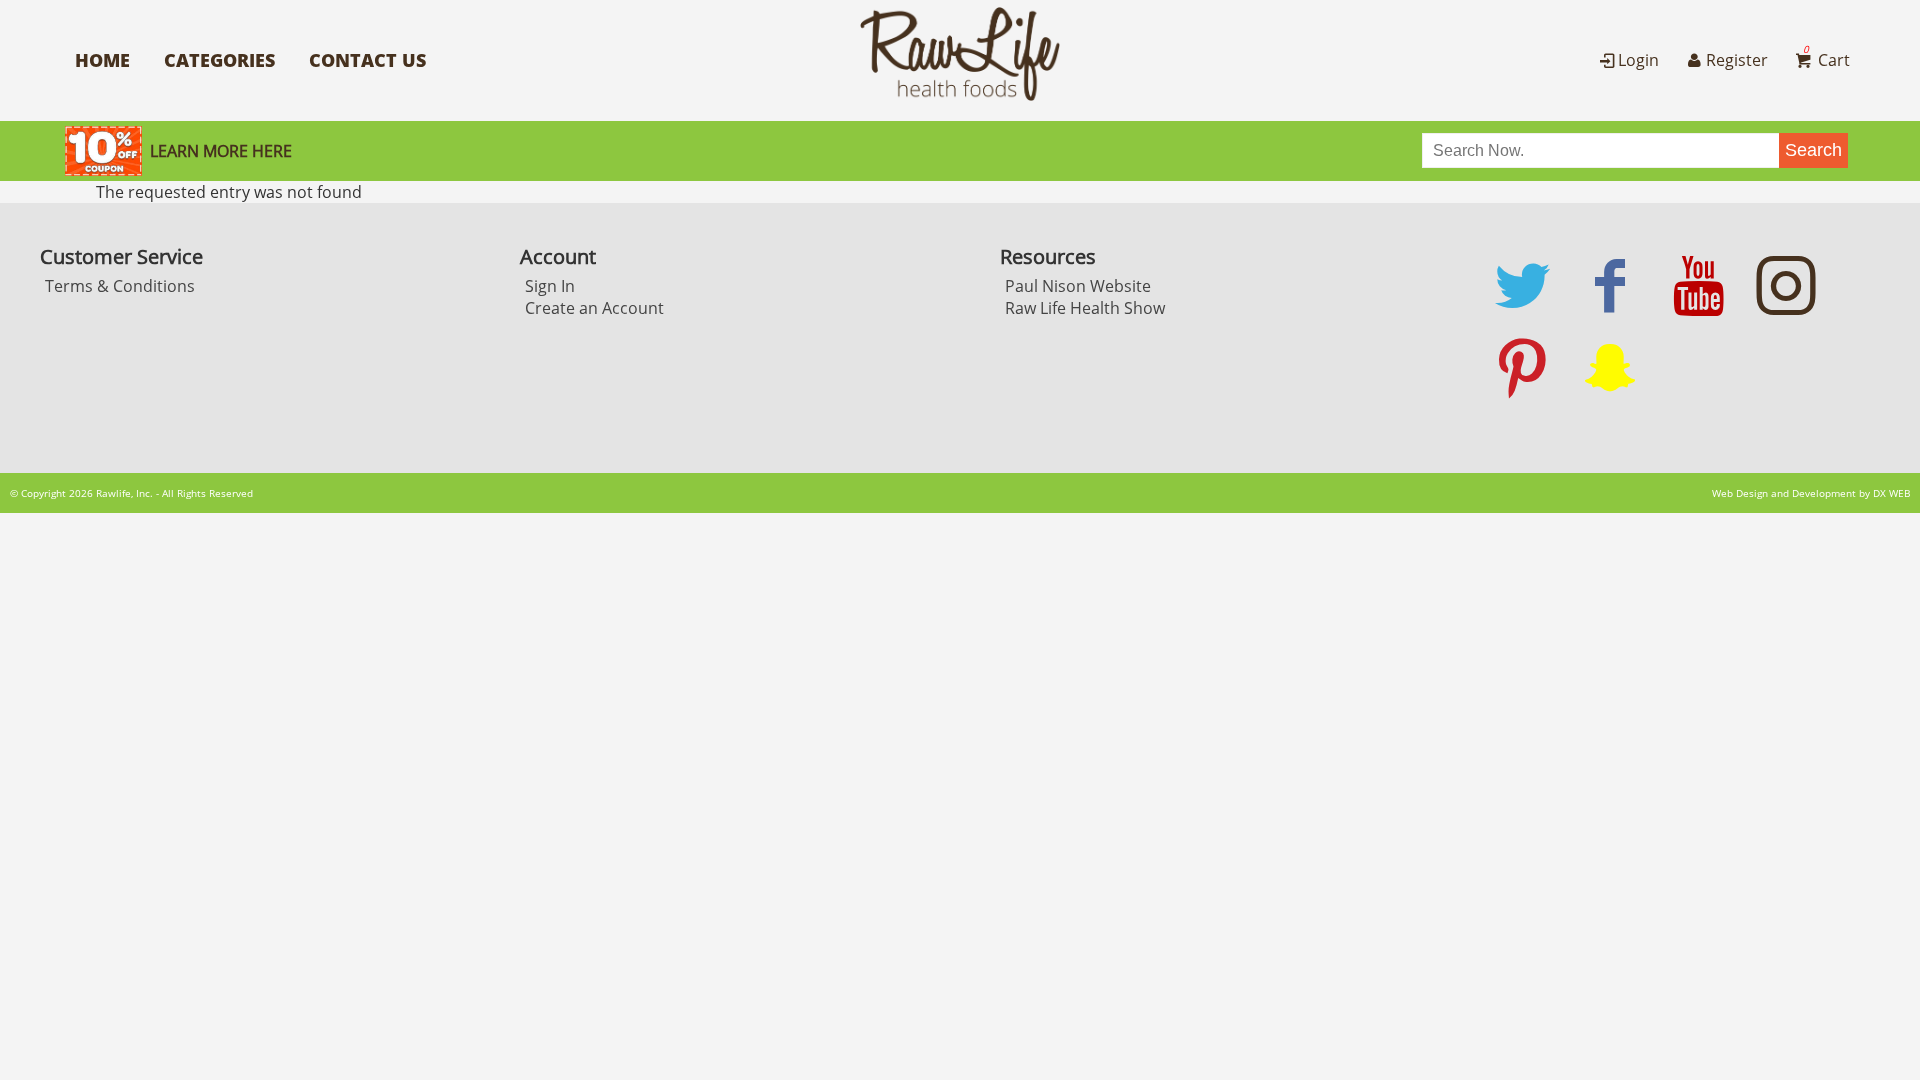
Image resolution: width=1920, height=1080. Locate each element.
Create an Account (594, 308)
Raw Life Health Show (1085, 308)
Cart (1826, 60)
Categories (219, 60)
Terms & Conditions (120, 286)
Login (1638, 60)
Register (1737, 60)
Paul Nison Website (1078, 286)
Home (102, 60)
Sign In (550, 286)
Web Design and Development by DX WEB (1811, 493)
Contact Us (367, 60)
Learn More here (221, 151)
